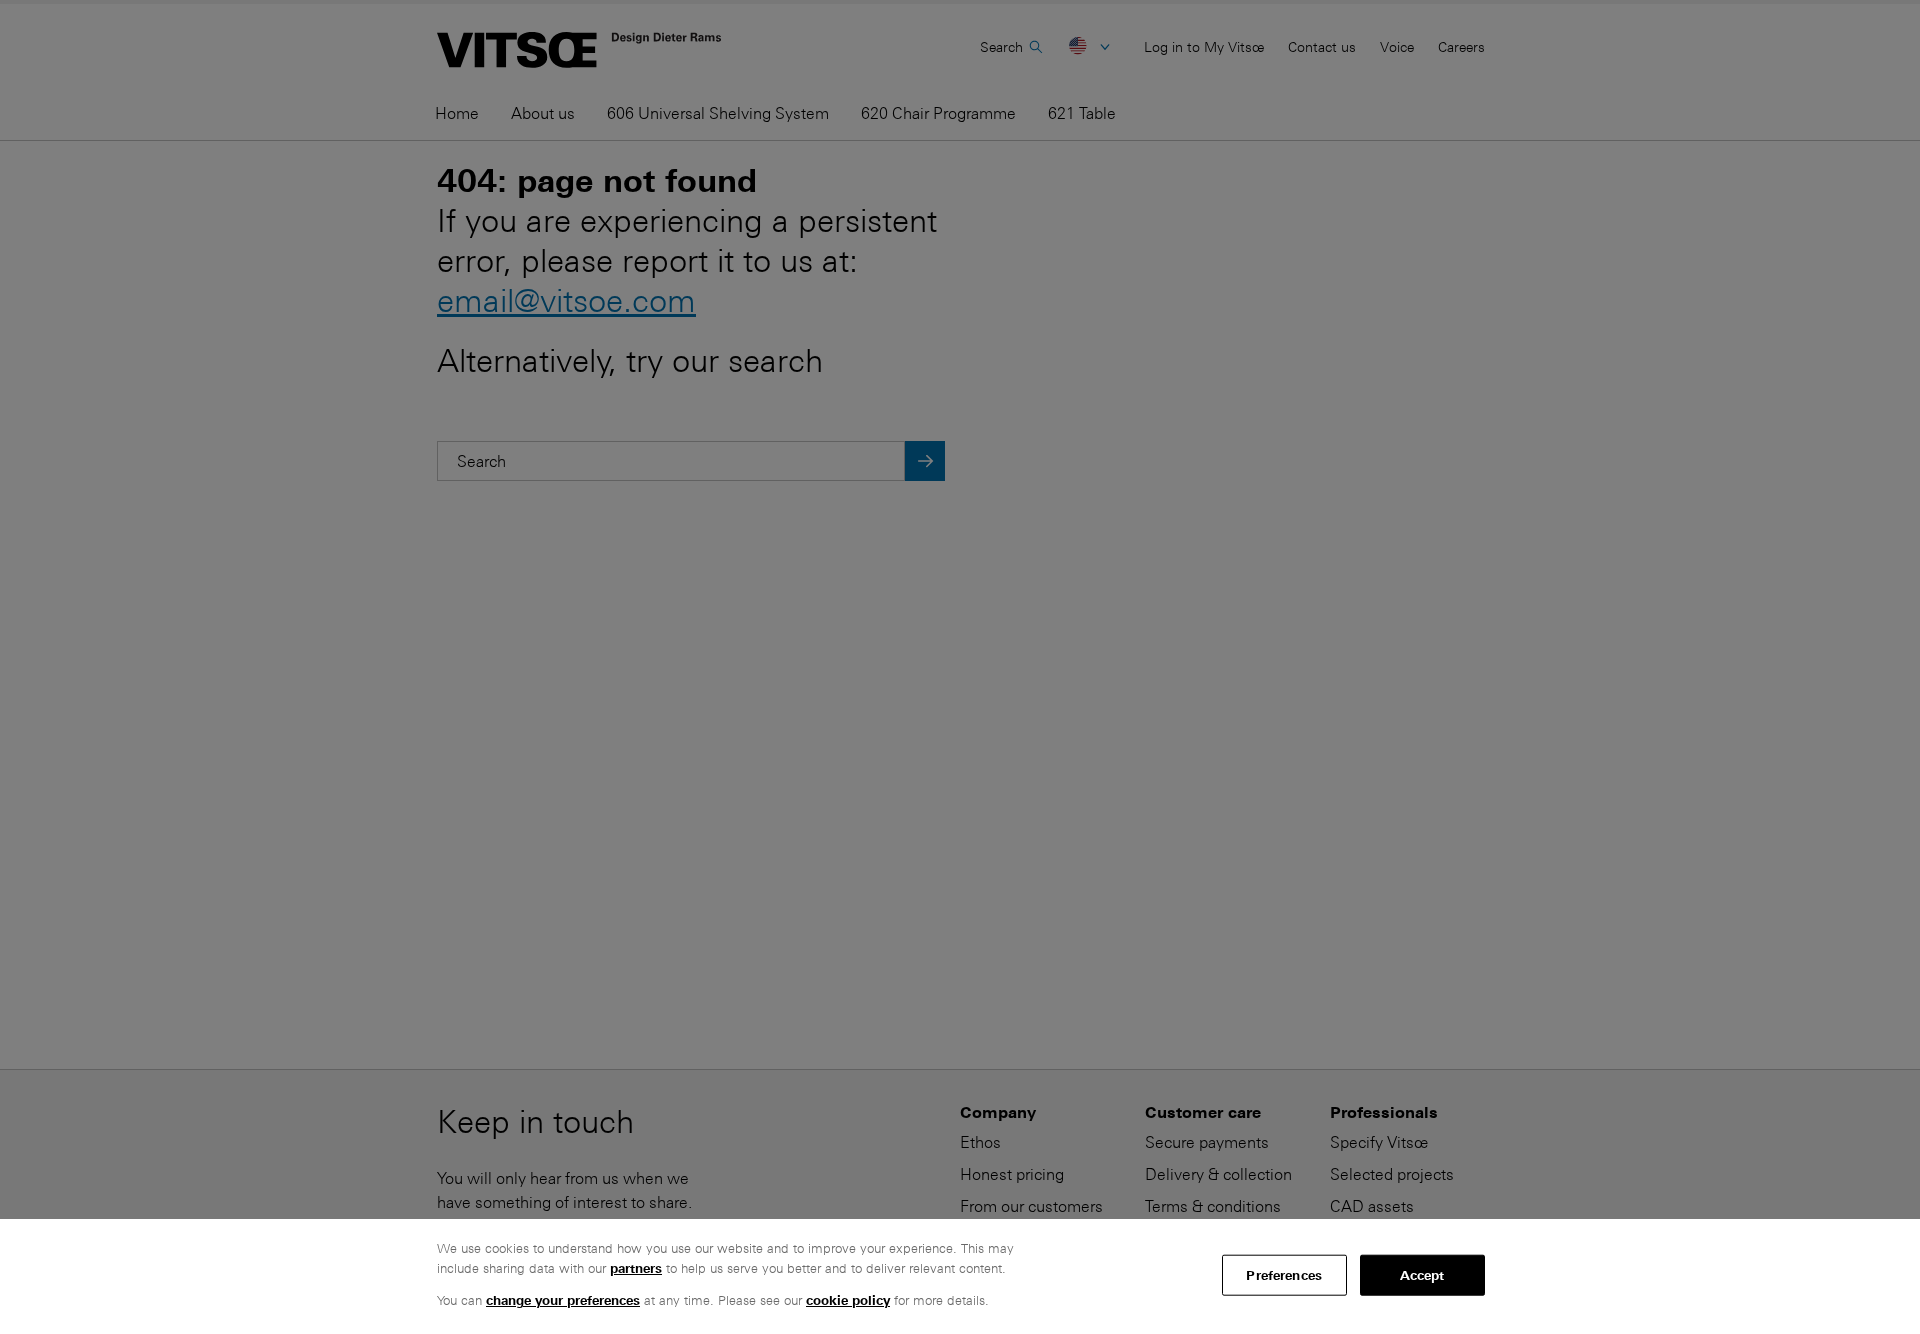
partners (636, 1268)
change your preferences (563, 1300)
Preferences (1283, 1274)
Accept (1422, 1274)
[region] (960, 1276)
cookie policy (848, 1300)
